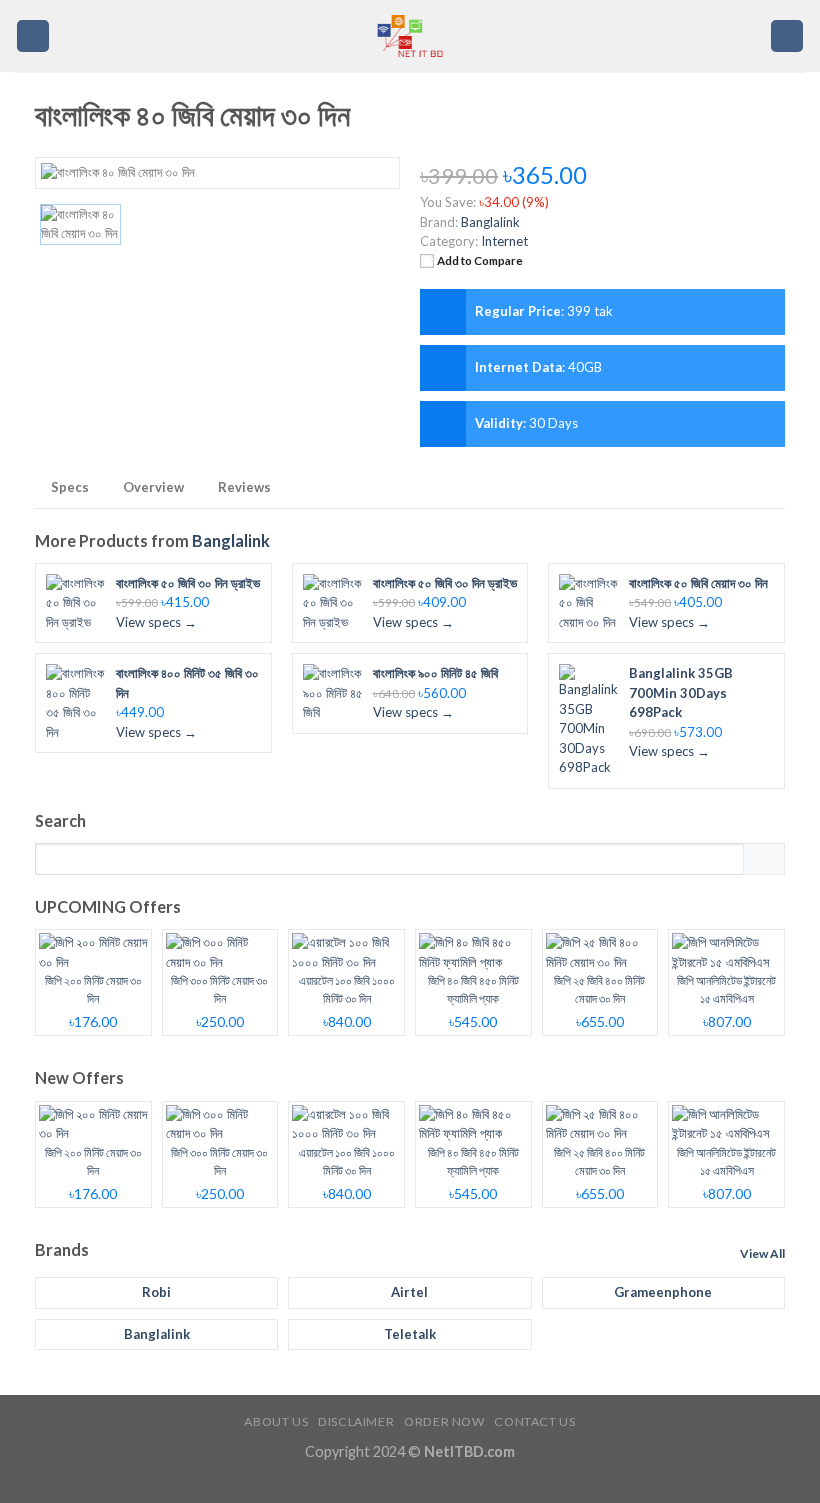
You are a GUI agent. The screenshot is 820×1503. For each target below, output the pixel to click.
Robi (156, 1292)
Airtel (409, 1292)
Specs (70, 487)
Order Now (444, 1421)
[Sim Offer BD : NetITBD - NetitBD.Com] (410, 36)
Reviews (244, 487)
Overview (153, 487)
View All (762, 1253)
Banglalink (231, 540)
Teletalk (410, 1334)
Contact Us (534, 1421)
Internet (504, 241)
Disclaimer (356, 1421)
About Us (276, 1421)
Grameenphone (663, 1292)
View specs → (156, 622)
